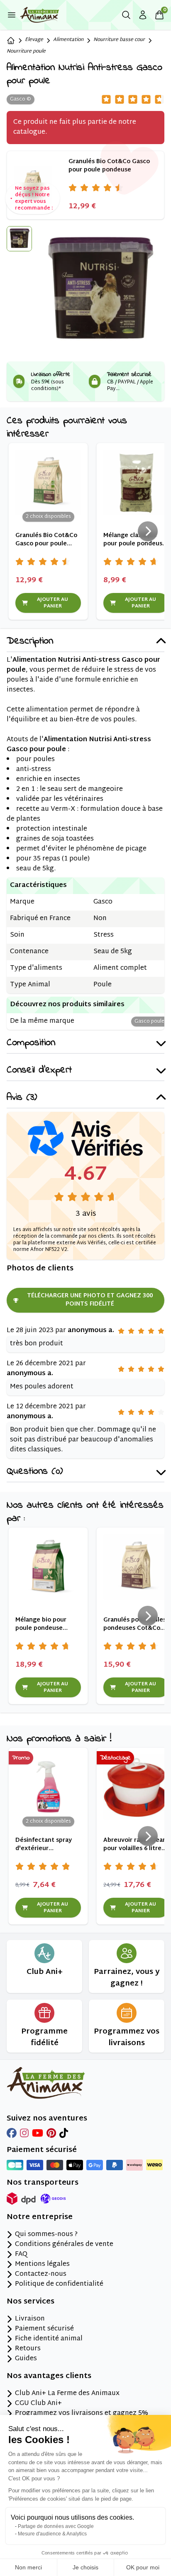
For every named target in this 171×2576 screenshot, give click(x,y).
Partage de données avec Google (56, 2526)
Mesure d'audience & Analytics (52, 2534)
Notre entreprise (40, 2217)
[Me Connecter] (143, 15)
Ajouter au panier (53, 603)
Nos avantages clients (49, 2376)
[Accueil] (11, 41)
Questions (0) (35, 1472)
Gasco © (21, 99)
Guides (26, 2359)
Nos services (31, 2302)
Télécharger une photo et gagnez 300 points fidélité (90, 1300)
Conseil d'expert (39, 1071)
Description (30, 642)
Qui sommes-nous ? (46, 2235)
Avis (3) (22, 1098)
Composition (31, 1043)
